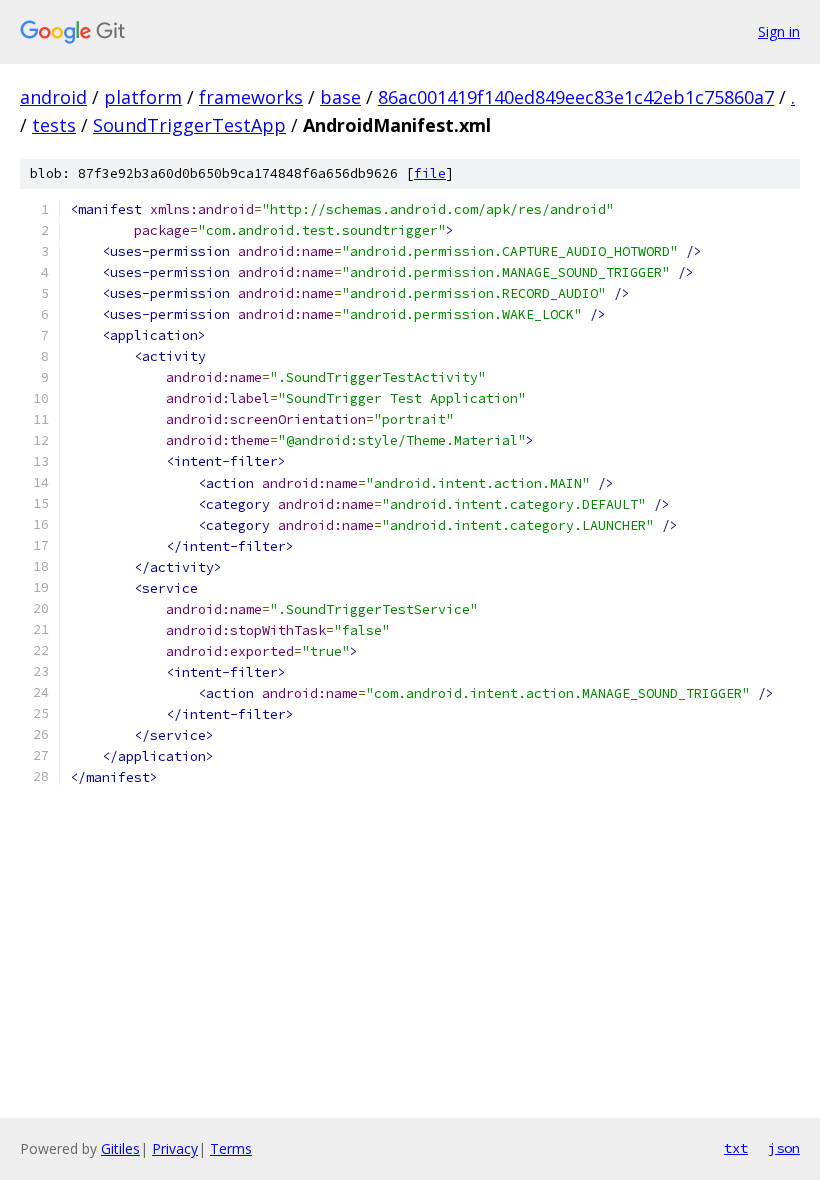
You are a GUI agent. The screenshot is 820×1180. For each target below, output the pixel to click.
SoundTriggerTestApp (189, 125)
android (53, 97)
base (340, 97)
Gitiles (120, 1148)
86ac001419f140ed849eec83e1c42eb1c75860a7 (576, 97)
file (430, 173)
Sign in (779, 31)
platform (143, 97)
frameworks (251, 97)
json (784, 1148)
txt (736, 1148)
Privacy (175, 1148)
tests (54, 125)
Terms (231, 1148)
